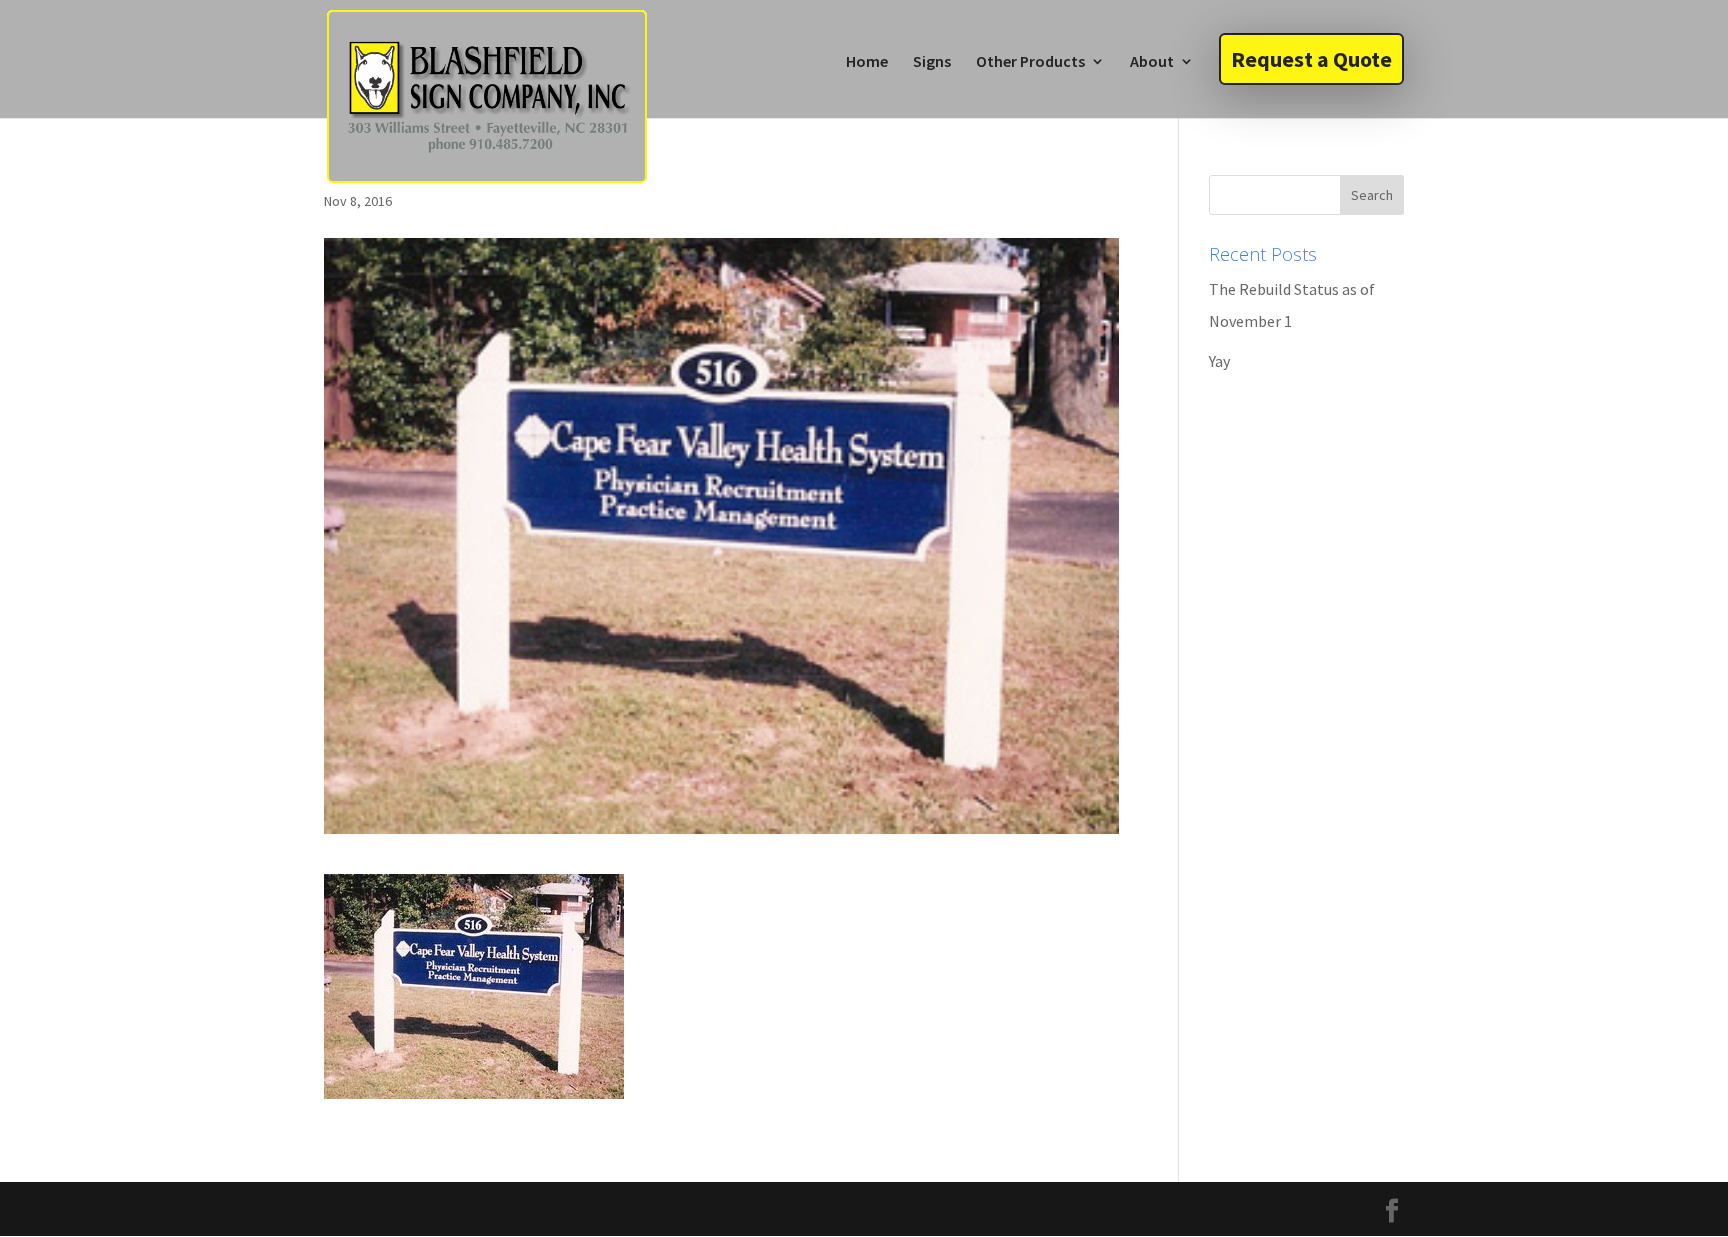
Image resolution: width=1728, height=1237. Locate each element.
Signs (932, 62)
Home (867, 62)
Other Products (1030, 62)
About (1152, 62)
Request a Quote (1311, 59)
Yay (1219, 361)
